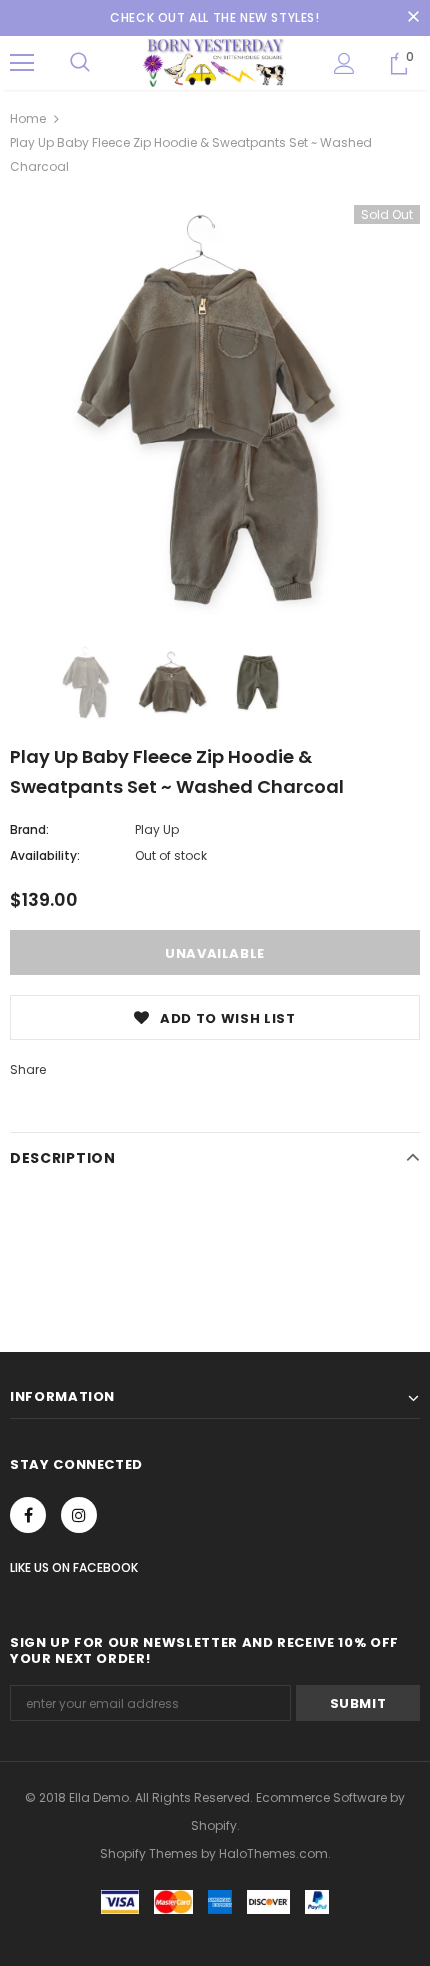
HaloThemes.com (273, 1853)
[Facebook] (28, 1515)
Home (28, 118)
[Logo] (215, 62)
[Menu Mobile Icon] (22, 63)
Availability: (45, 855)
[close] (413, 18)
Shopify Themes (149, 1853)
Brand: (29, 829)
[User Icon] (344, 63)
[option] (215, 410)
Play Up (157, 829)
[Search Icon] (80, 63)
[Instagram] (79, 1515)
